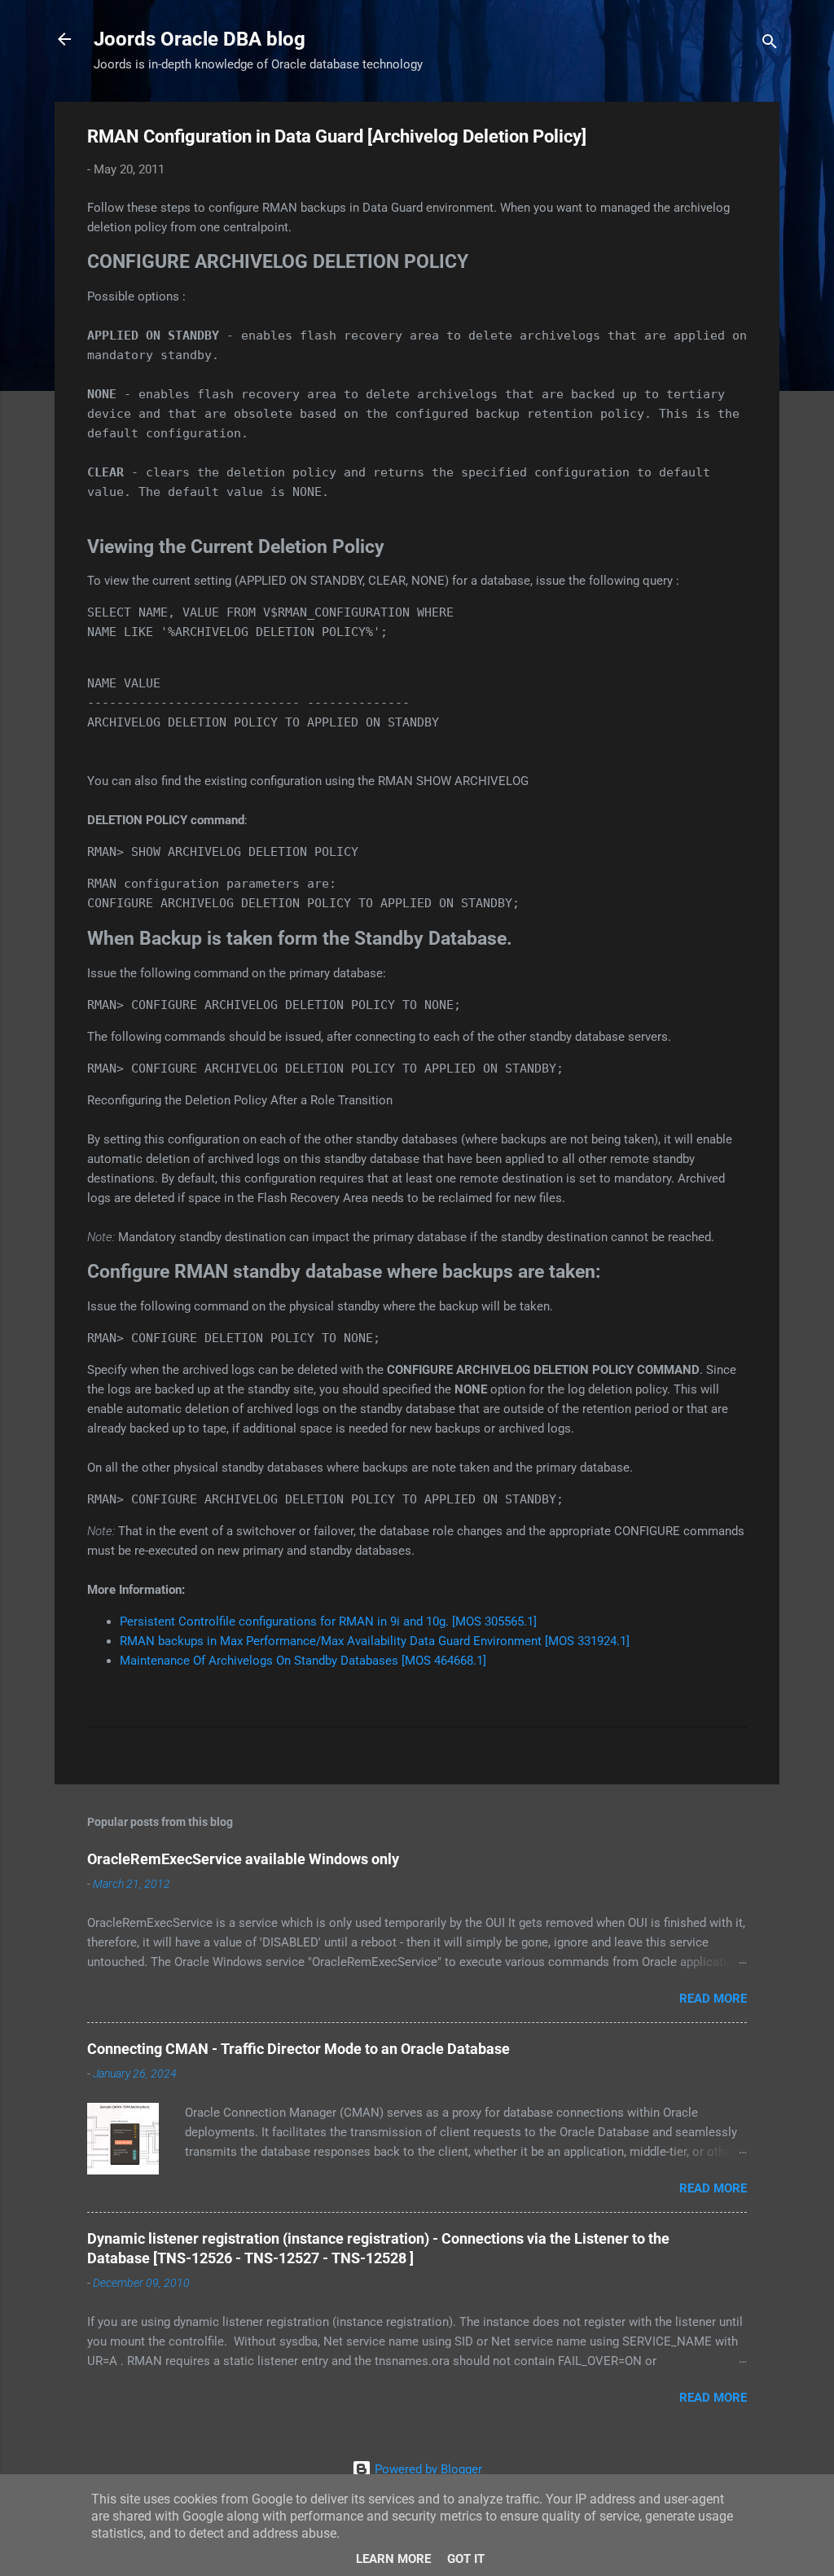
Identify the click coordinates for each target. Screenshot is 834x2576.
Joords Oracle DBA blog (200, 39)
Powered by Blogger (427, 2469)
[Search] (770, 44)
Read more (713, 1999)
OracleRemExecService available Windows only (243, 1859)
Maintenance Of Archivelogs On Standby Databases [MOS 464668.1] (303, 1661)
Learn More (393, 2559)
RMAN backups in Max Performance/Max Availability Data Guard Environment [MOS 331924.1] (375, 1641)
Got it (466, 2559)
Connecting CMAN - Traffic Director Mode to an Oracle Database (298, 2049)
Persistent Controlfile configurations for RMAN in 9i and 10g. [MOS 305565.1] (328, 1622)
